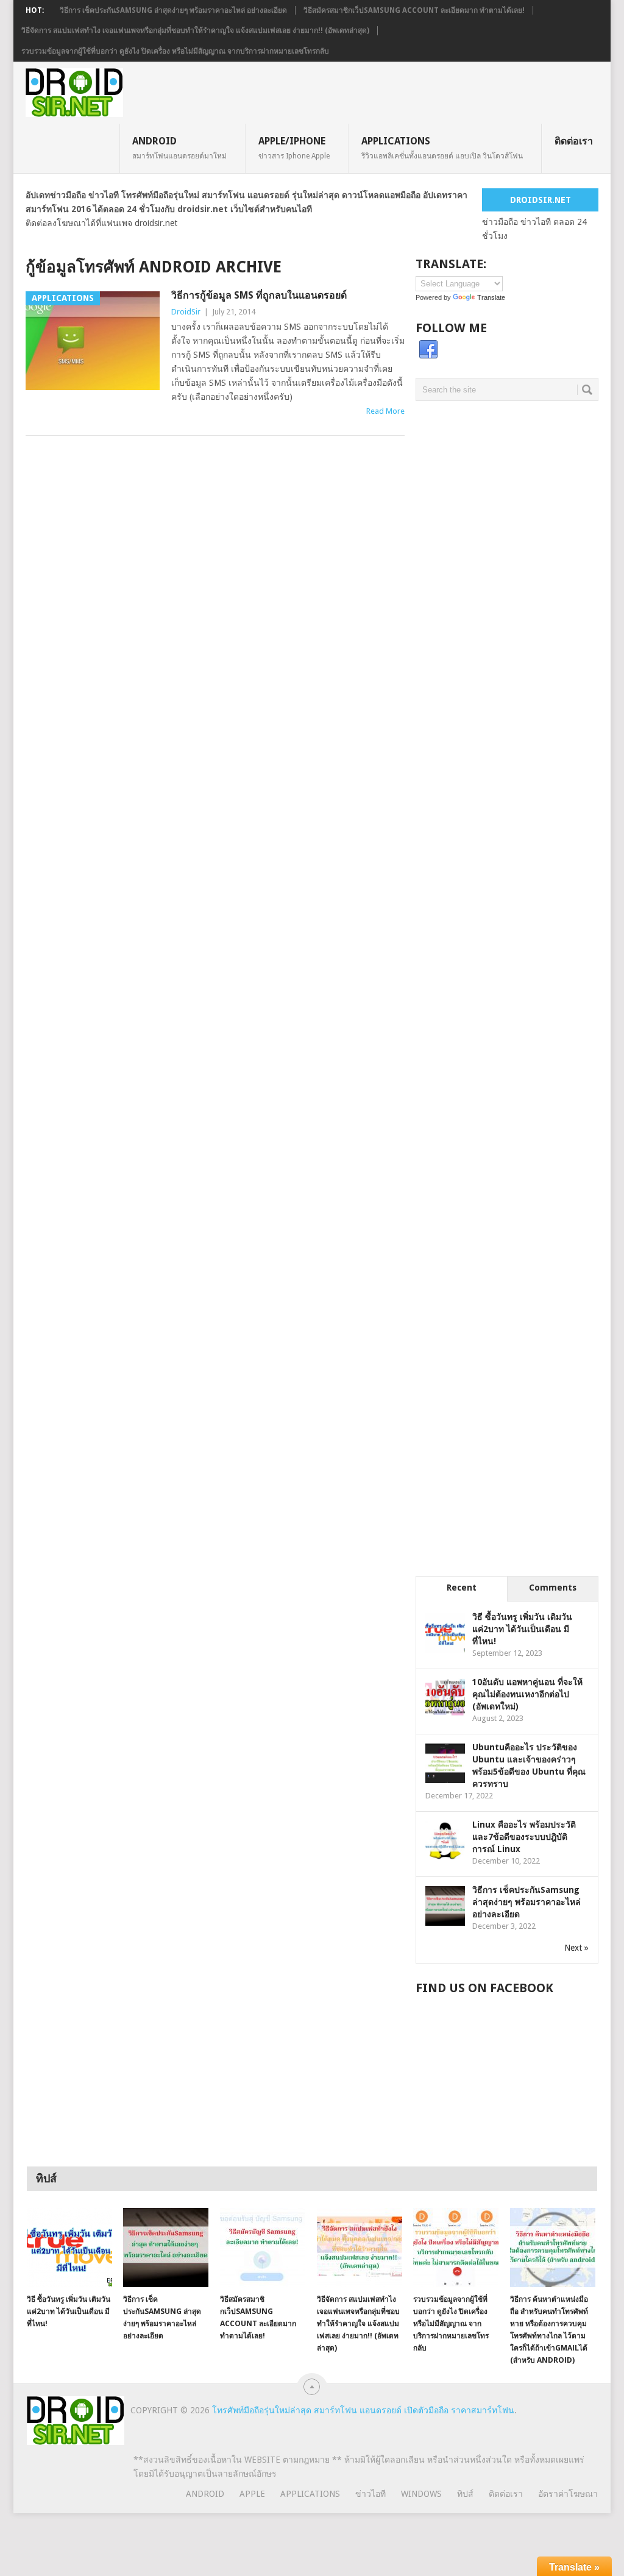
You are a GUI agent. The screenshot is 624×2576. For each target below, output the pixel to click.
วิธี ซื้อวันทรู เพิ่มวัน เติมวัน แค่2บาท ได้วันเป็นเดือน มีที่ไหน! (522, 1629)
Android (179, 147)
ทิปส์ (465, 2494)
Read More (385, 411)
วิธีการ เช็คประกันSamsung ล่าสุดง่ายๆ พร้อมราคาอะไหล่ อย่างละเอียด (173, 10)
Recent (462, 1588)
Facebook (428, 350)
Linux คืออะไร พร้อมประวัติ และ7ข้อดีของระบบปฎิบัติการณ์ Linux (524, 1837)
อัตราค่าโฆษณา (568, 2494)
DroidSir (186, 312)
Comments (553, 1588)
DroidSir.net (541, 200)
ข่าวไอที (370, 2494)
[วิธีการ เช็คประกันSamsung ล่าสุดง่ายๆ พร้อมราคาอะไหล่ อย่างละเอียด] (166, 2248)
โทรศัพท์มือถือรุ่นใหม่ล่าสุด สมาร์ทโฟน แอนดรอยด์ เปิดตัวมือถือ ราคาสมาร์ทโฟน (363, 2410)
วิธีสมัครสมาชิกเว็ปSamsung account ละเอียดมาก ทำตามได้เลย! (414, 10)
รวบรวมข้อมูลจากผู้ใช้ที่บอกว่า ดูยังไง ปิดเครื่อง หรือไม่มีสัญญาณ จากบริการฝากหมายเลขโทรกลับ (175, 51)
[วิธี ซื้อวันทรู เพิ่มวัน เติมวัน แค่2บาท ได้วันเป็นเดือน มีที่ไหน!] (69, 2248)
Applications (442, 147)
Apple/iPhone (294, 147)
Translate (491, 297)
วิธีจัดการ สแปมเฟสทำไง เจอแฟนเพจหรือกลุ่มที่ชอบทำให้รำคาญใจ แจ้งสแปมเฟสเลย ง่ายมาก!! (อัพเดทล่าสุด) (195, 30)
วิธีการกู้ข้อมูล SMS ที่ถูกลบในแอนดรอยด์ (259, 295)
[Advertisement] (507, 520)
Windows (421, 2494)
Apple (252, 2494)
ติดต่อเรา (574, 141)
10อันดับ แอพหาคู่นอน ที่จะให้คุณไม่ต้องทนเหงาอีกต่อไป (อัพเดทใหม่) (527, 1694)
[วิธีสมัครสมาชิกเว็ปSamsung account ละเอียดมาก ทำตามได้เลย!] (263, 2248)
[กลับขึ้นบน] (312, 2387)
